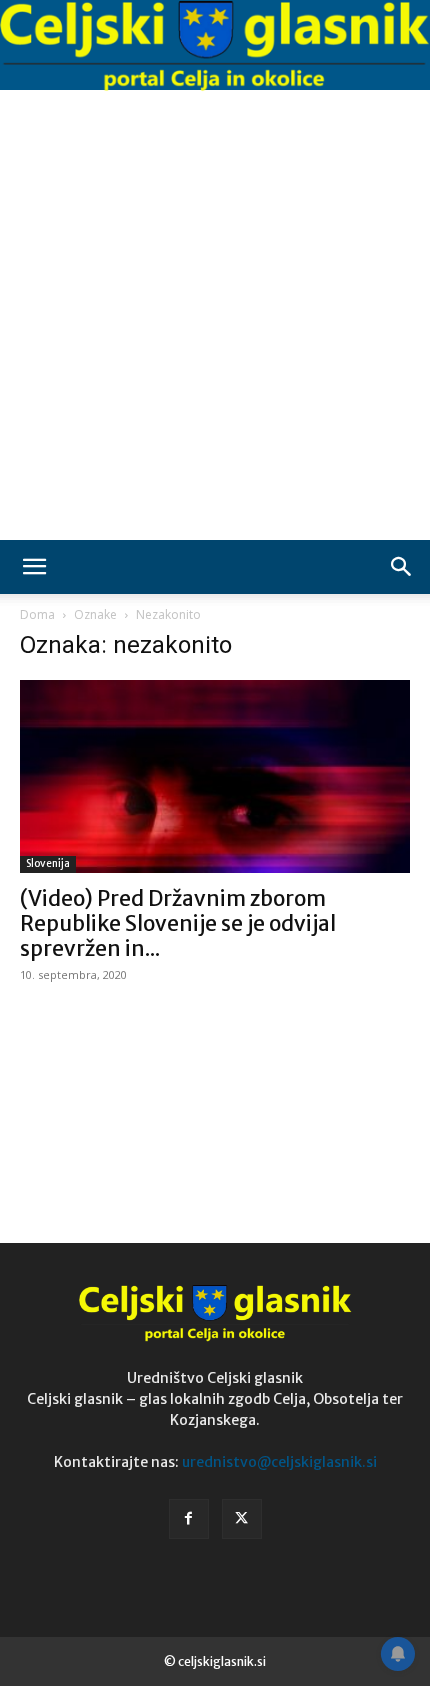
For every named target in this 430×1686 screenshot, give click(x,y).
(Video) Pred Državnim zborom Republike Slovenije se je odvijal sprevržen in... (178, 923)
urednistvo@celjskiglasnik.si (279, 1462)
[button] (34, 567)
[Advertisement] (215, 315)
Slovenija (48, 863)
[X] (242, 1519)
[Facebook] (189, 1519)
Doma (37, 614)
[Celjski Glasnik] (215, 46)
